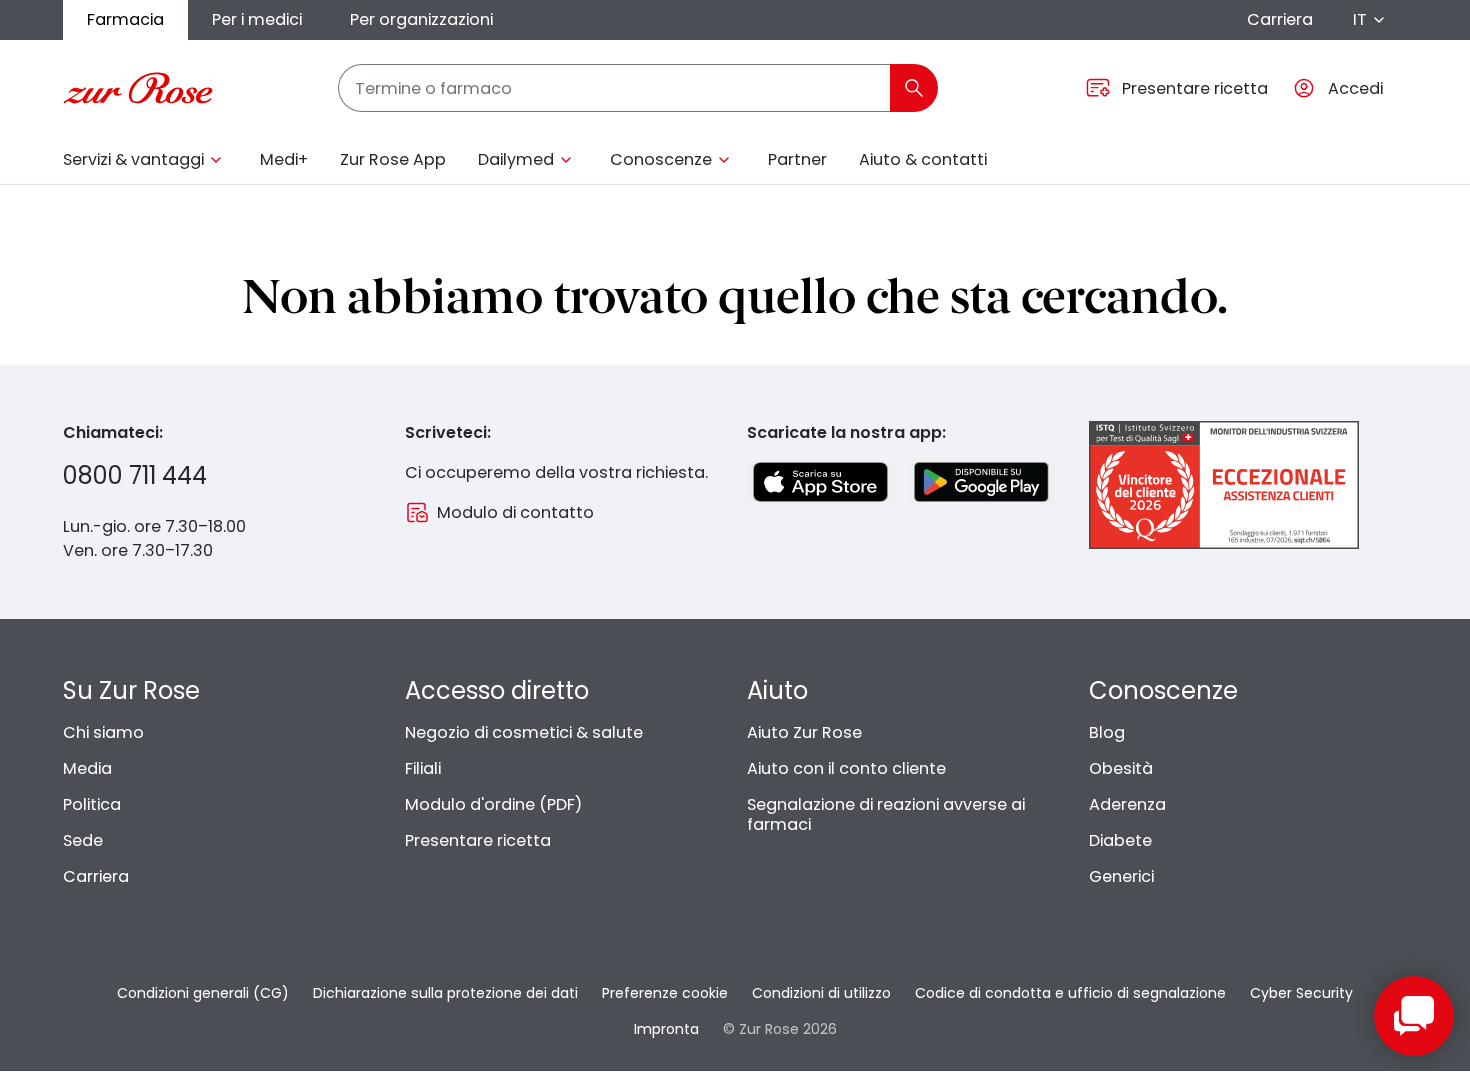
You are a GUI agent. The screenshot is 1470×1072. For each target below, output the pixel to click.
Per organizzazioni (421, 19)
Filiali (423, 768)
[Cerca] (914, 88)
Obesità (1121, 768)
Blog (1107, 732)
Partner (797, 159)
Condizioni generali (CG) (203, 993)
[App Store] (820, 482)
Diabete (1120, 840)
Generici (1121, 876)
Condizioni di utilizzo (821, 993)
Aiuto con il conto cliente (846, 768)
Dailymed (516, 159)
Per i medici (257, 19)
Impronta (666, 1029)
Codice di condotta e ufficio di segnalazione (1070, 993)
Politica (92, 804)
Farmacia (125, 19)
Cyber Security (1301, 993)
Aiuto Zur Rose (804, 732)
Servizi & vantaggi (133, 159)
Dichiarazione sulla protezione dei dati (445, 993)
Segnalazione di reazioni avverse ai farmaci (886, 814)
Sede (83, 840)
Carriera (1280, 19)
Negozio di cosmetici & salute (524, 732)
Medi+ (284, 159)
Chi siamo (103, 732)
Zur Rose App (393, 159)
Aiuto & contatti (923, 159)
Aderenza (1127, 804)
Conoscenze (661, 159)
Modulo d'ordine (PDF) (493, 804)
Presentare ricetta (478, 840)
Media (87, 768)
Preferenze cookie (665, 993)
